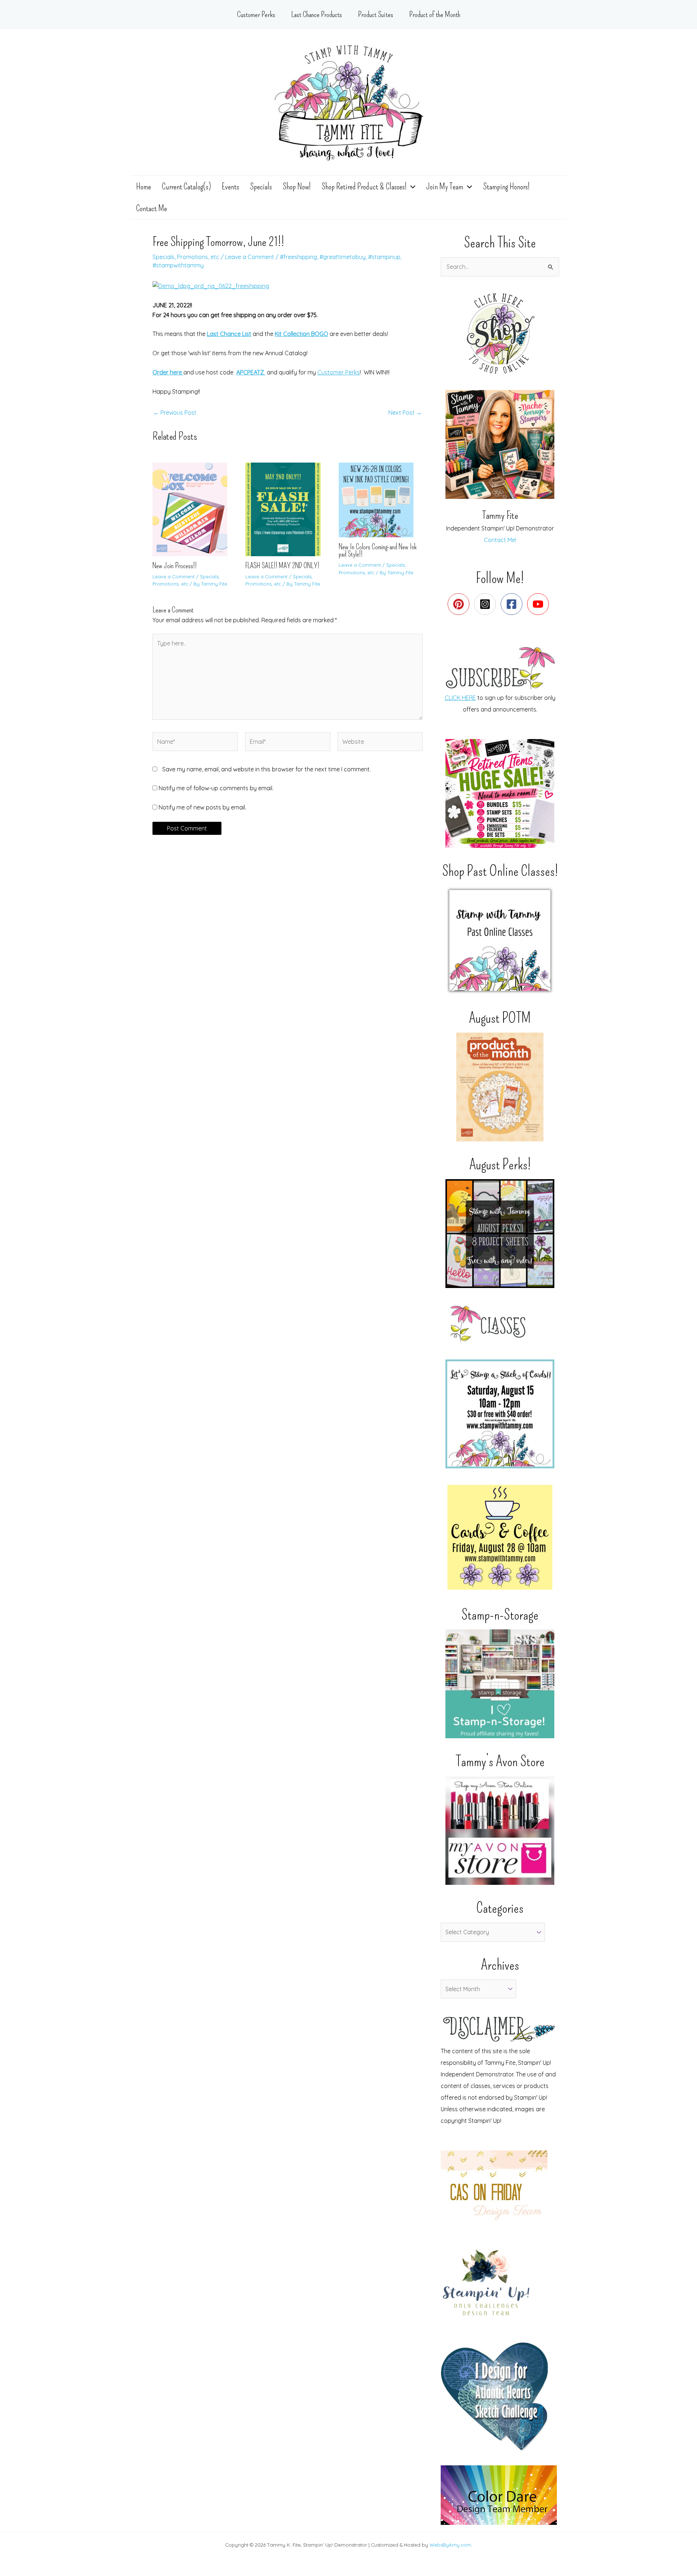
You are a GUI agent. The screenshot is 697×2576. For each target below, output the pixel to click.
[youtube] (540, 604)
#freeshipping (298, 257)
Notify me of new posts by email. (202, 807)
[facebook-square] (513, 604)
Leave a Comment (250, 257)
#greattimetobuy (343, 257)
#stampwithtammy (178, 265)
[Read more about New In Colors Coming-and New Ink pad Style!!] (381, 499)
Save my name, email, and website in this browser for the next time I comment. (266, 769)
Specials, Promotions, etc (186, 257)
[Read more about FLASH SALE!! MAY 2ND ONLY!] (287, 509)
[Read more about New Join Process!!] (194, 509)
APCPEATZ (251, 372)
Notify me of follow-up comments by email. (216, 788)
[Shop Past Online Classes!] (500, 940)
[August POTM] (500, 1087)
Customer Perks (339, 372)
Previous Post (175, 413)
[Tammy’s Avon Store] (500, 1830)
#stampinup (384, 257)
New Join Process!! (175, 566)
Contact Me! (500, 540)
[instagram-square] (487, 604)
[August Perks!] (500, 1234)
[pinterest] (460, 604)
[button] (411, 186)
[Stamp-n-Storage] (500, 1684)
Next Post (405, 413)
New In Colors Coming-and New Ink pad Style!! (378, 550)
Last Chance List (229, 334)
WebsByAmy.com (450, 2545)
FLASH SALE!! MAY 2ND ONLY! (282, 566)
